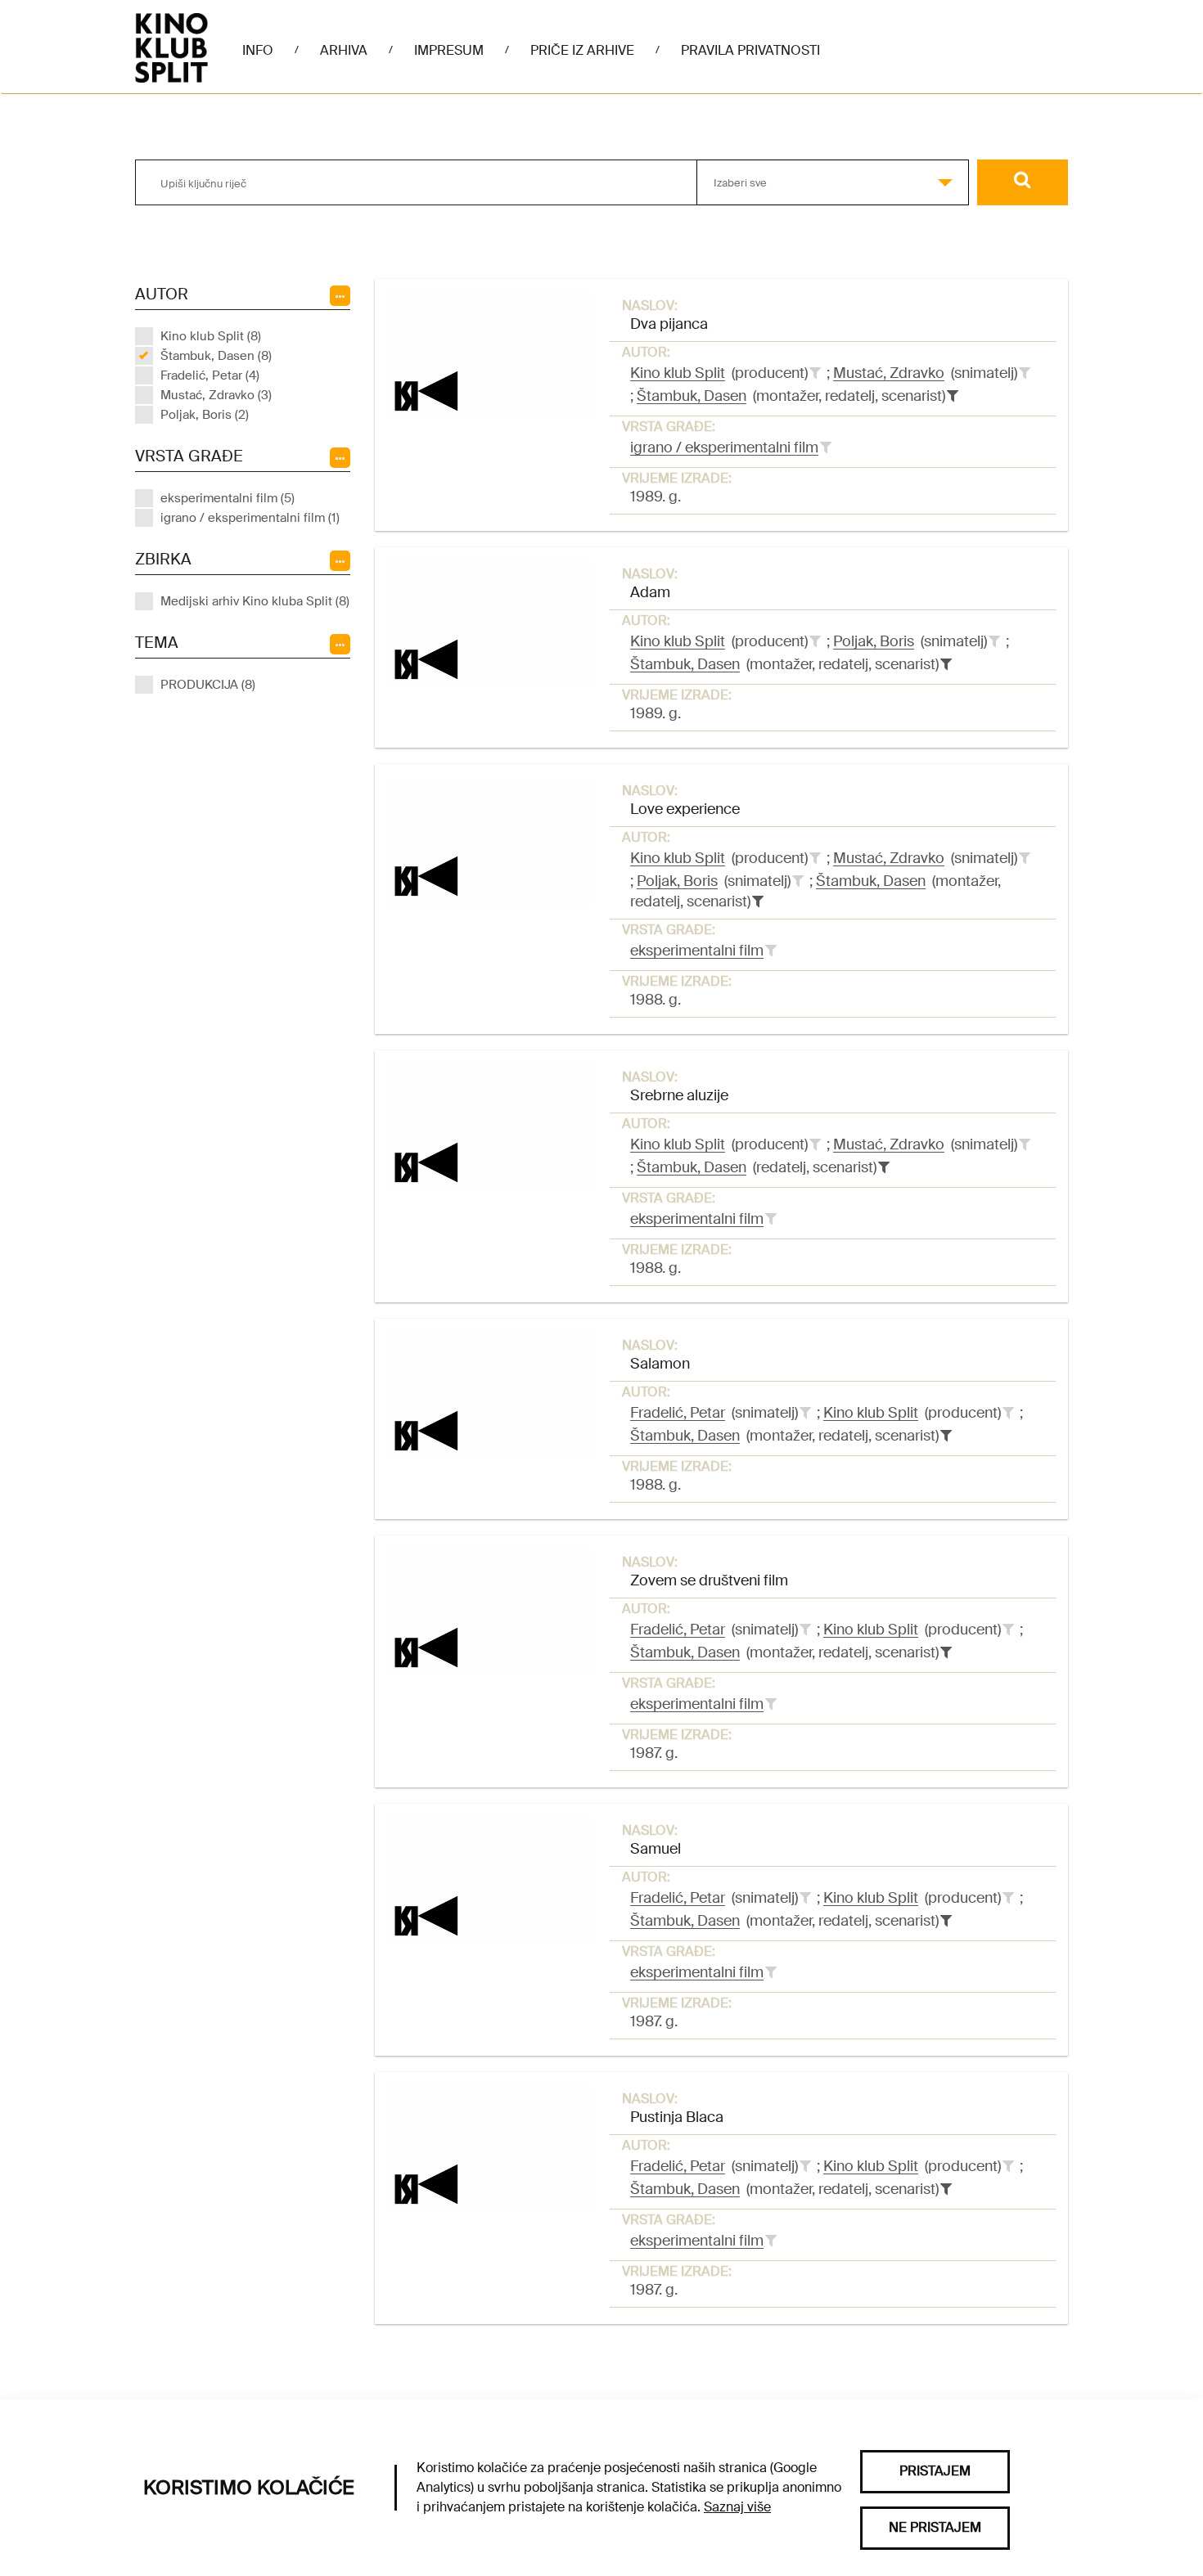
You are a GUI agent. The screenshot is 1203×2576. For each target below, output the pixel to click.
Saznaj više (737, 2507)
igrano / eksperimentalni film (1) (250, 518)
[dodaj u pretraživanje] (815, 373)
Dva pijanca (669, 324)
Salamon (660, 1364)
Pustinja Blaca (677, 2117)
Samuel (656, 1849)
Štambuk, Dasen (692, 396)
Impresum (449, 50)
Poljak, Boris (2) (205, 415)
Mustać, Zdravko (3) (216, 395)
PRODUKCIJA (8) (208, 685)
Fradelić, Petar (678, 1413)
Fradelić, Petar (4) (210, 375)
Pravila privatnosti (750, 50)
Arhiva (344, 50)
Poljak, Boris (874, 641)
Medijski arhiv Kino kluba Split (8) (255, 601)
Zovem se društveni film (709, 1580)
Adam (650, 592)
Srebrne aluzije (679, 1095)
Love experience (685, 809)
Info (258, 50)
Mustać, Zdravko (889, 373)
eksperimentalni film (697, 951)
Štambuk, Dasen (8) (216, 356)
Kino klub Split (678, 373)
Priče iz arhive (582, 50)
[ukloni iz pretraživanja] (953, 396)
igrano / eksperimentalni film (724, 447)
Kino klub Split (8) (211, 336)
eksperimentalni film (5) (228, 498)
